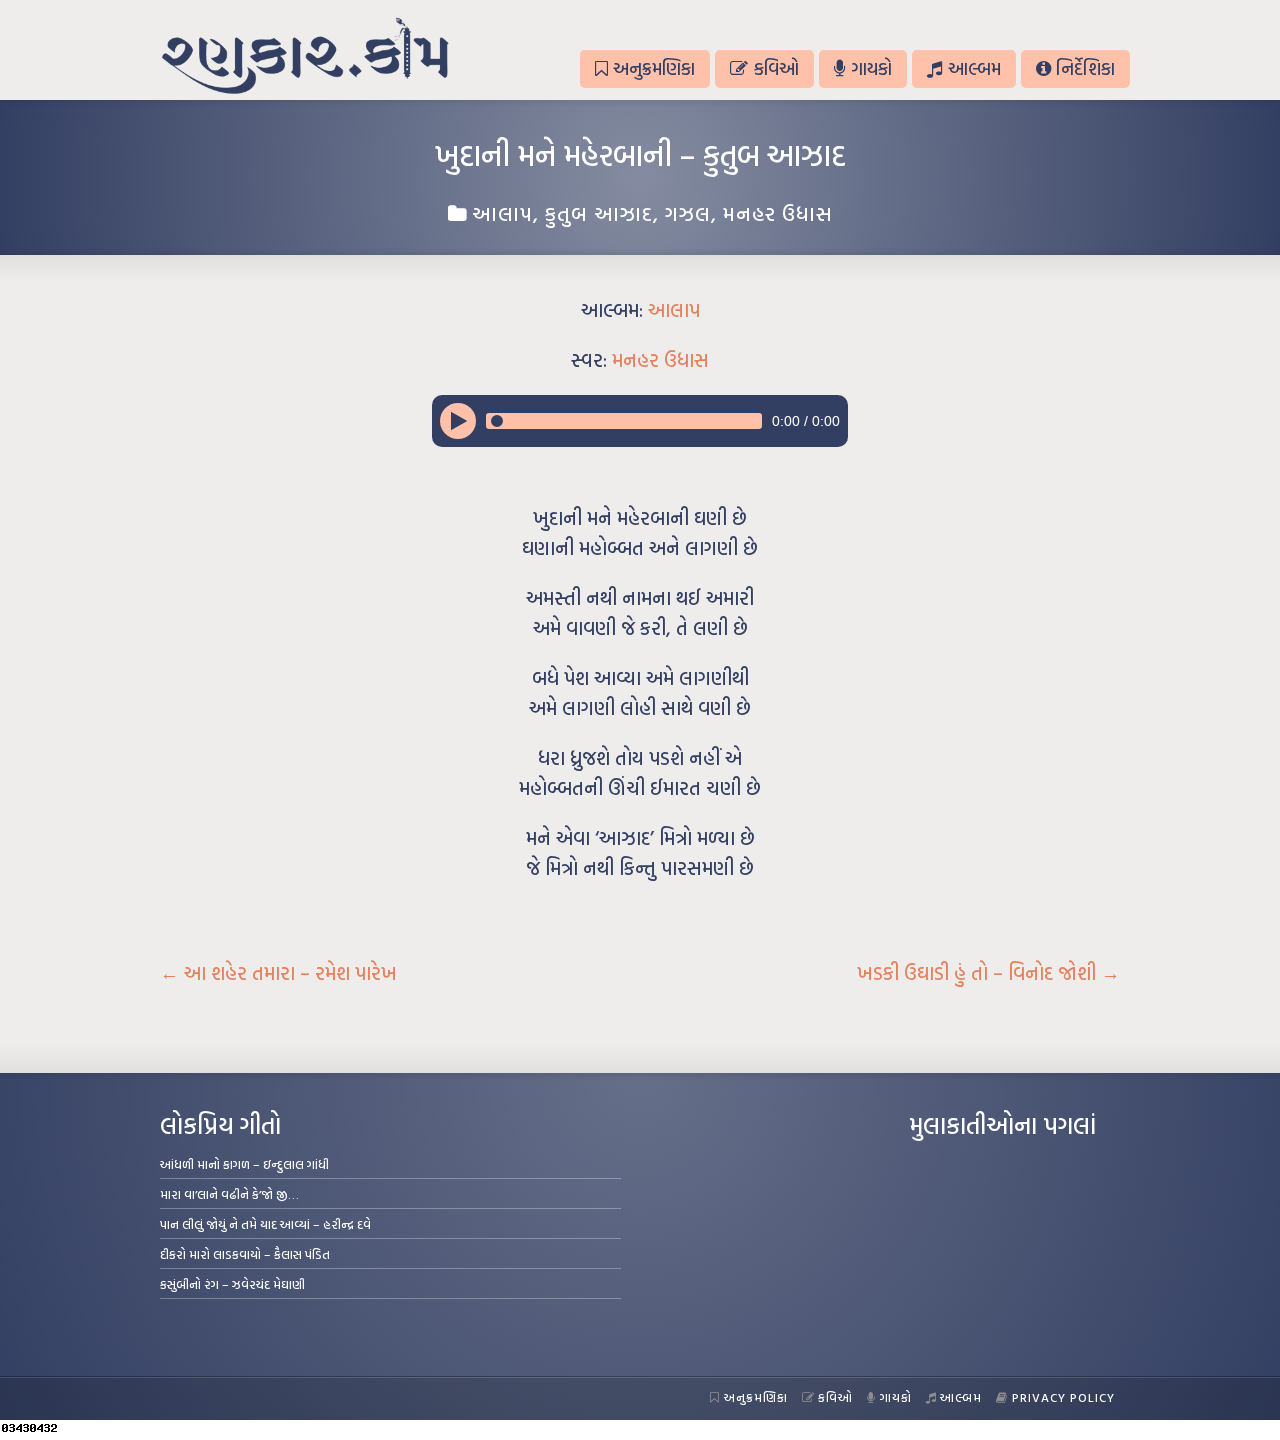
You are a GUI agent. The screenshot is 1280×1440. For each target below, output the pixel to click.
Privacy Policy (1063, 1397)
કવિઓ (776, 68)
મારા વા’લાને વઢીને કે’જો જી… (229, 1194)
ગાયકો (871, 68)
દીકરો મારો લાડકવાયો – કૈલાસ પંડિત (245, 1254)
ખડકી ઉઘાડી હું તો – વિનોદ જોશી (988, 973)
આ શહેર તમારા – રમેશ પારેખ (278, 973)
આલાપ (502, 213)
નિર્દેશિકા (1085, 68)
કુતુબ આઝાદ (599, 213)
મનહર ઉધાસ (778, 213)
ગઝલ (688, 213)
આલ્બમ (974, 68)
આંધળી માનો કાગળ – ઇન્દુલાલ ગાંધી (244, 1164)
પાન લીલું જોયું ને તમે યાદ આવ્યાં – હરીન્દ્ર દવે (265, 1224)
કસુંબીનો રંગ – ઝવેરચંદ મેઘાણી (232, 1284)
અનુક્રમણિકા (654, 68)
